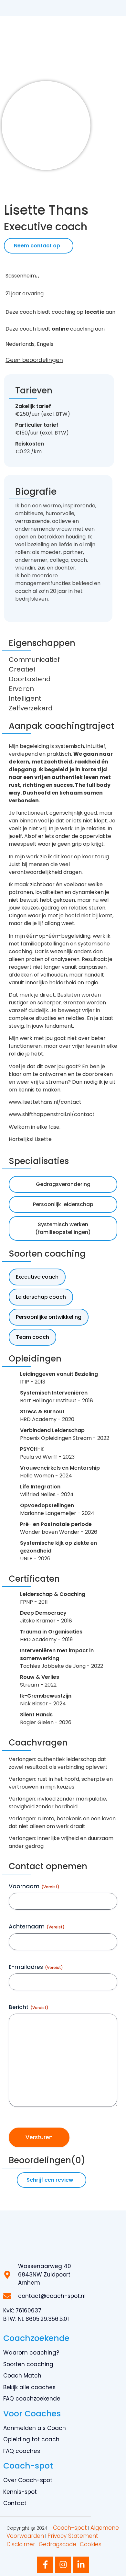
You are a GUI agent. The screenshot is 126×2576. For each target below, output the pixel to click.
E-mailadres (36, 1967)
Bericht (29, 2007)
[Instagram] (63, 2565)
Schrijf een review (50, 2180)
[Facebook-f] (45, 2565)
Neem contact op (37, 246)
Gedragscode (58, 2544)
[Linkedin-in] (81, 2565)
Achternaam (37, 1926)
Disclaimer (21, 2544)
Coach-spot (70, 2528)
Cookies (91, 2544)
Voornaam (34, 1886)
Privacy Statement (73, 2536)
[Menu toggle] (115, 40)
